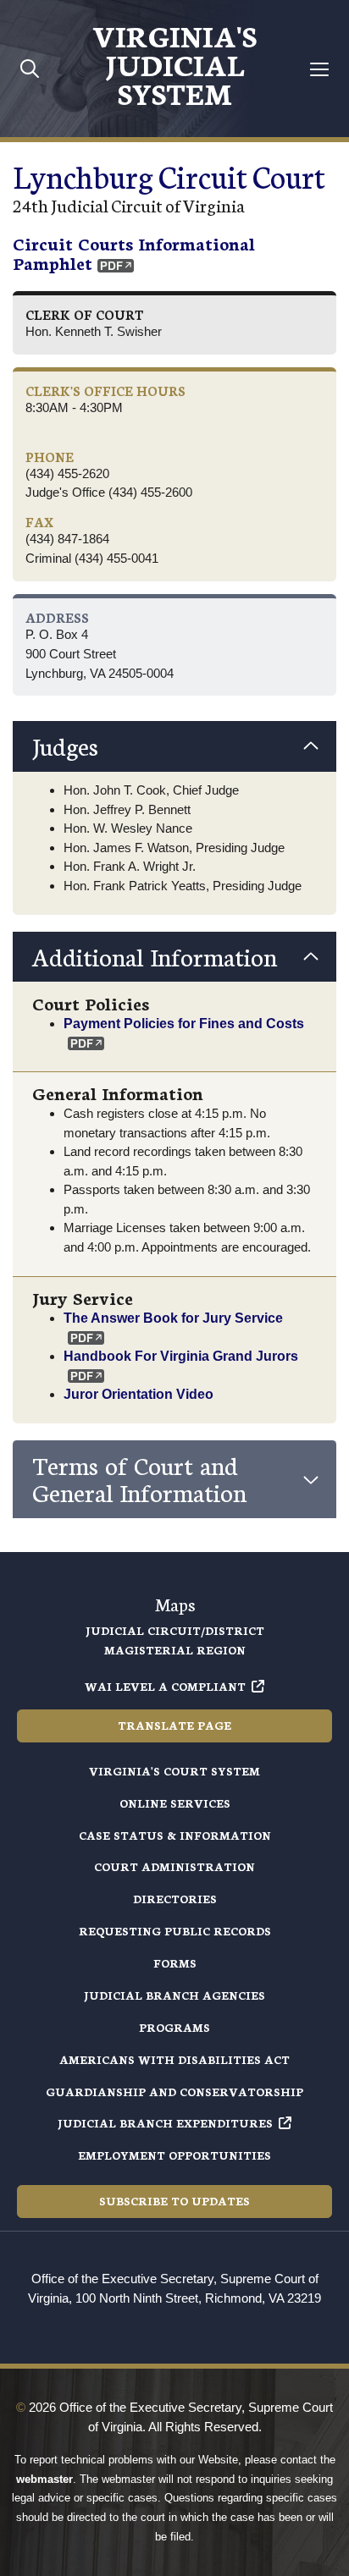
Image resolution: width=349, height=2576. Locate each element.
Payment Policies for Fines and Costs (184, 1023)
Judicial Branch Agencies (174, 1995)
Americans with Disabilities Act (174, 2059)
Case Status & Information (175, 1835)
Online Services (175, 1803)
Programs (174, 2027)
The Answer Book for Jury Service (173, 1318)
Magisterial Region (175, 1650)
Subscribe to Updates (174, 2201)
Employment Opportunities (174, 2155)
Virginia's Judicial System (174, 63)
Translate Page (174, 1725)
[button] (174, 746)
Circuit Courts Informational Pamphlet (134, 253)
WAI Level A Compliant (165, 1686)
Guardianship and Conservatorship (174, 2092)
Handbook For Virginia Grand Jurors (181, 1356)
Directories (175, 1899)
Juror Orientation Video (138, 1394)
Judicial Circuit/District (175, 1630)
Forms (175, 1963)
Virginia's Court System (174, 1771)
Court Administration (174, 1866)
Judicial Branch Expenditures (165, 2123)
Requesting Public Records (175, 1931)
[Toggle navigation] (320, 69)
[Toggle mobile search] (30, 68)
